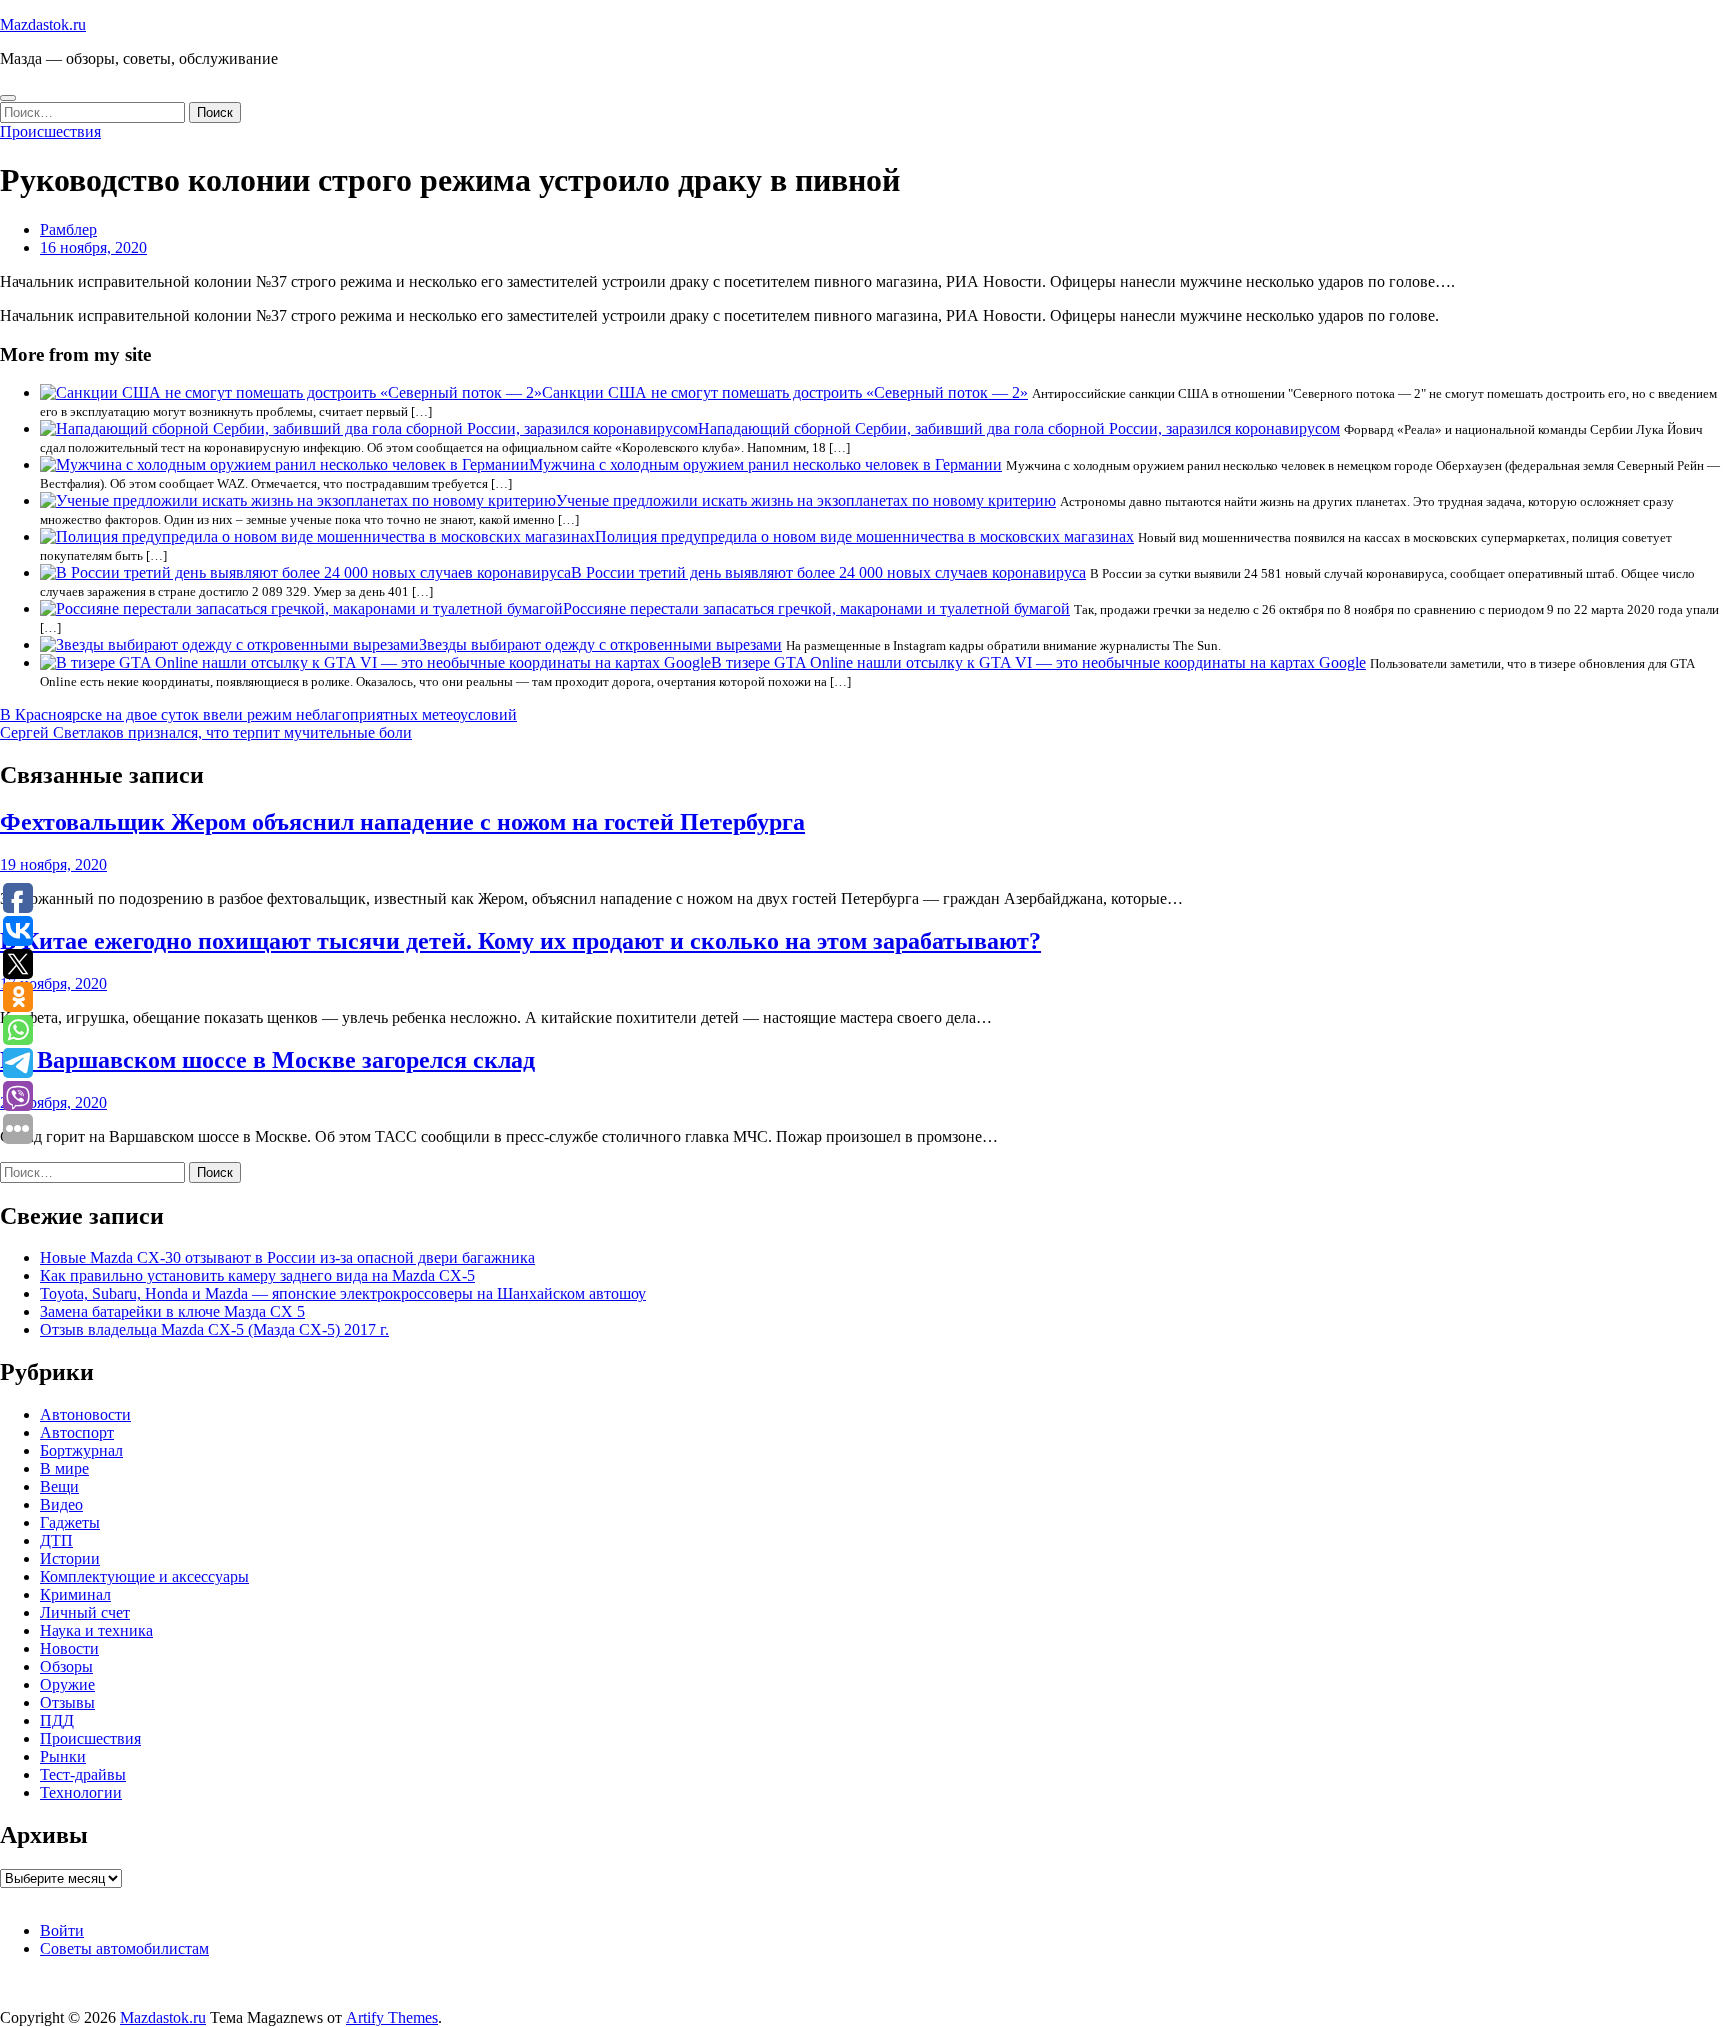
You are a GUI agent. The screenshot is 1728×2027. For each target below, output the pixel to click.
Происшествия (50, 131)
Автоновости (85, 1414)
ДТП (56, 1540)
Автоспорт (77, 1432)
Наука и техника (96, 1630)
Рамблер (68, 229)
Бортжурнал (81, 1450)
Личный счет (85, 1612)
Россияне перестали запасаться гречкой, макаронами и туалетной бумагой (816, 608)
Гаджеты (70, 1522)
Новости (69, 1648)
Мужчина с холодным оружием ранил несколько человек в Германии (765, 464)
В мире (64, 1468)
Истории (70, 1558)
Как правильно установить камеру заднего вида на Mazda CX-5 (257, 1275)
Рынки (63, 1756)
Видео (61, 1504)
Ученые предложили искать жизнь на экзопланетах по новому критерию (806, 500)
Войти (62, 1930)
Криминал (75, 1594)
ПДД (57, 1720)
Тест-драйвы (83, 1774)
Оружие (67, 1684)
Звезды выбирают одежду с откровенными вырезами (600, 644)
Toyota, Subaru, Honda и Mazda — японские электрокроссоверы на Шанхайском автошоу (343, 1293)
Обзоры (66, 1666)
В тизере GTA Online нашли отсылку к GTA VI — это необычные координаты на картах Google (1038, 662)
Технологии (81, 1792)
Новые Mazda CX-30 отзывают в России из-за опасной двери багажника (287, 1257)
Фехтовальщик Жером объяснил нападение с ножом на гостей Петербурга (402, 822)
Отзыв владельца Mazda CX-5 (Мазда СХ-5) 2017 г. (214, 1329)
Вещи (59, 1486)
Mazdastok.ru (43, 24)
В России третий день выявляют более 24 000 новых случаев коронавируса (828, 572)
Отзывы (67, 1702)
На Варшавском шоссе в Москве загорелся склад (267, 1060)
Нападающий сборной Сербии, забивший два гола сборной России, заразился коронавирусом (1019, 428)
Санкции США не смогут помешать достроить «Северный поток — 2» (785, 392)
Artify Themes (392, 2017)
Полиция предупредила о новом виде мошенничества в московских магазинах (864, 536)
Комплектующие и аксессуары (144, 1576)
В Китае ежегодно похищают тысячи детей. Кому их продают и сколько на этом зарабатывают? (520, 941)
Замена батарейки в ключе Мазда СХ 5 (172, 1311)
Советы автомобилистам (124, 1948)
